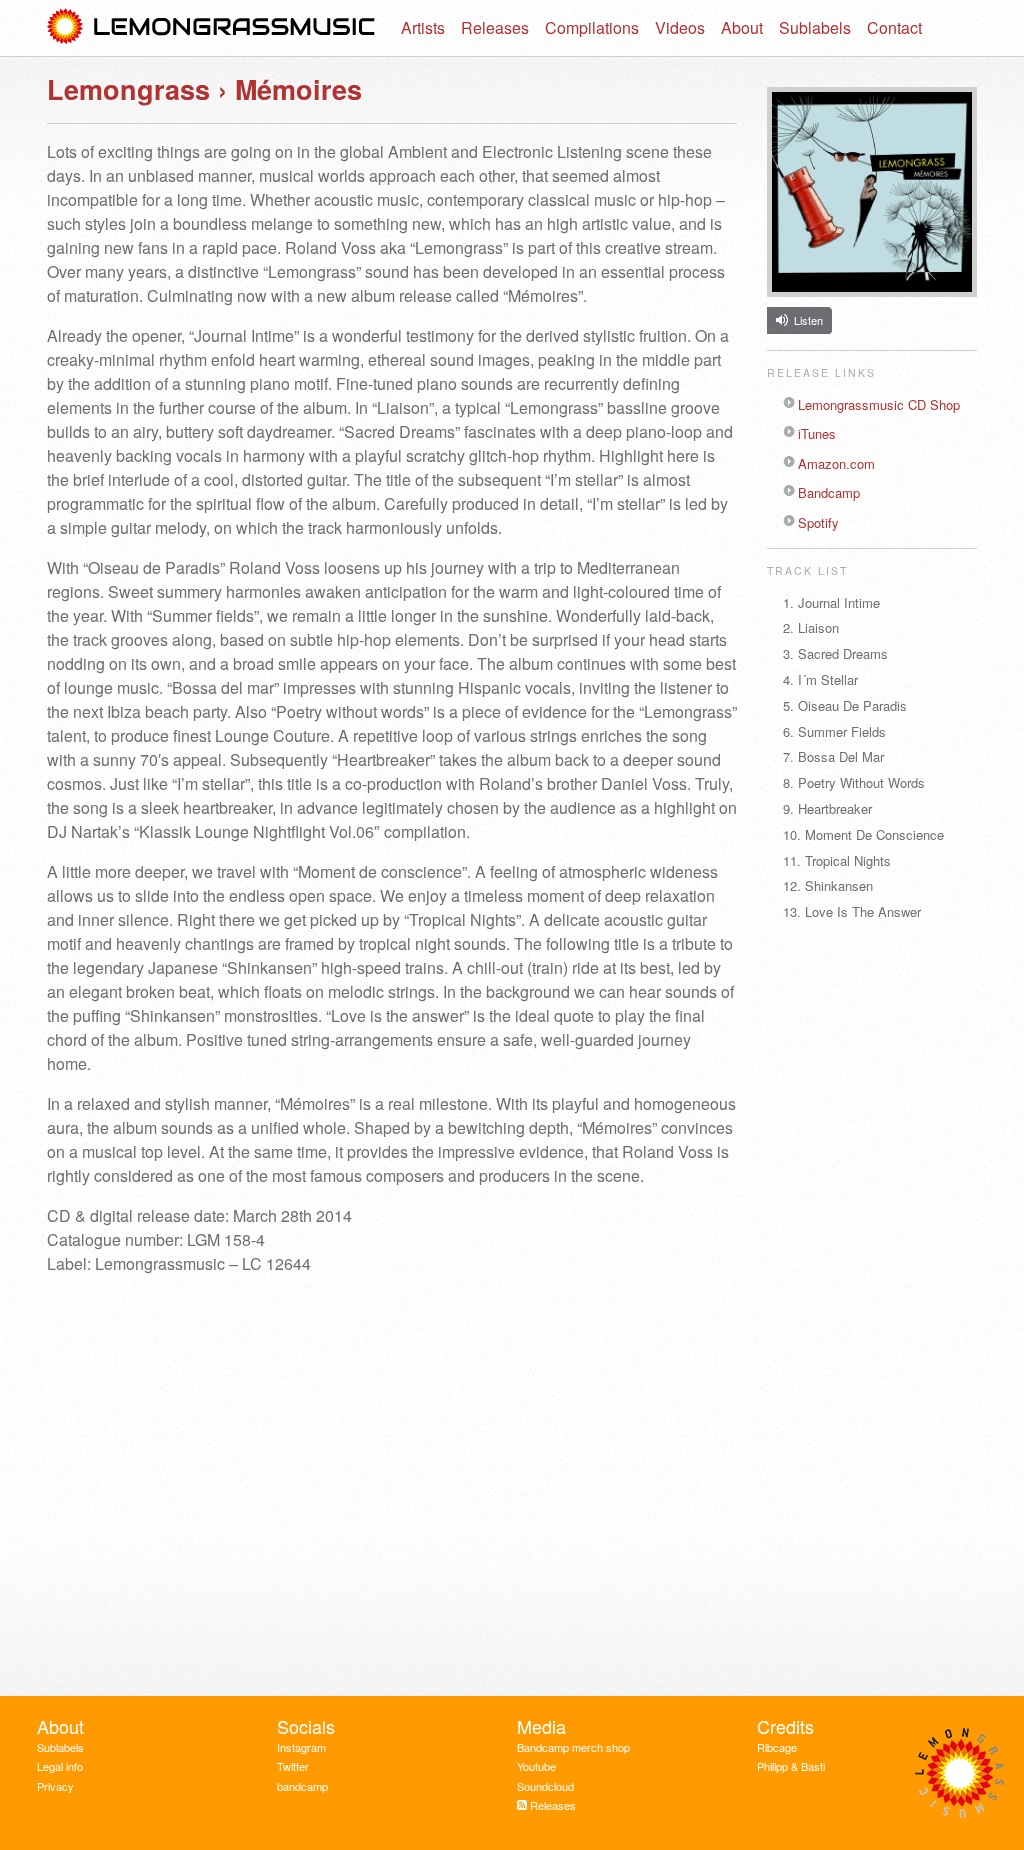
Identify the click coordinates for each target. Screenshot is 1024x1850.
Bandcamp (829, 492)
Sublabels (815, 27)
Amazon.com (836, 463)
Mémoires (298, 89)
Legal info (60, 1766)
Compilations (592, 27)
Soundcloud (545, 1786)
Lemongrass (128, 89)
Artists (423, 27)
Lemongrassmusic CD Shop (879, 404)
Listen (808, 320)
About (742, 27)
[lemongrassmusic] (212, 28)
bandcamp (302, 1786)
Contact (894, 27)
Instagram (301, 1747)
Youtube (536, 1766)
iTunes (817, 433)
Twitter (293, 1766)
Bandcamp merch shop (573, 1747)
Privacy (55, 1786)
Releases (495, 27)
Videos (680, 27)
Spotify (818, 522)
